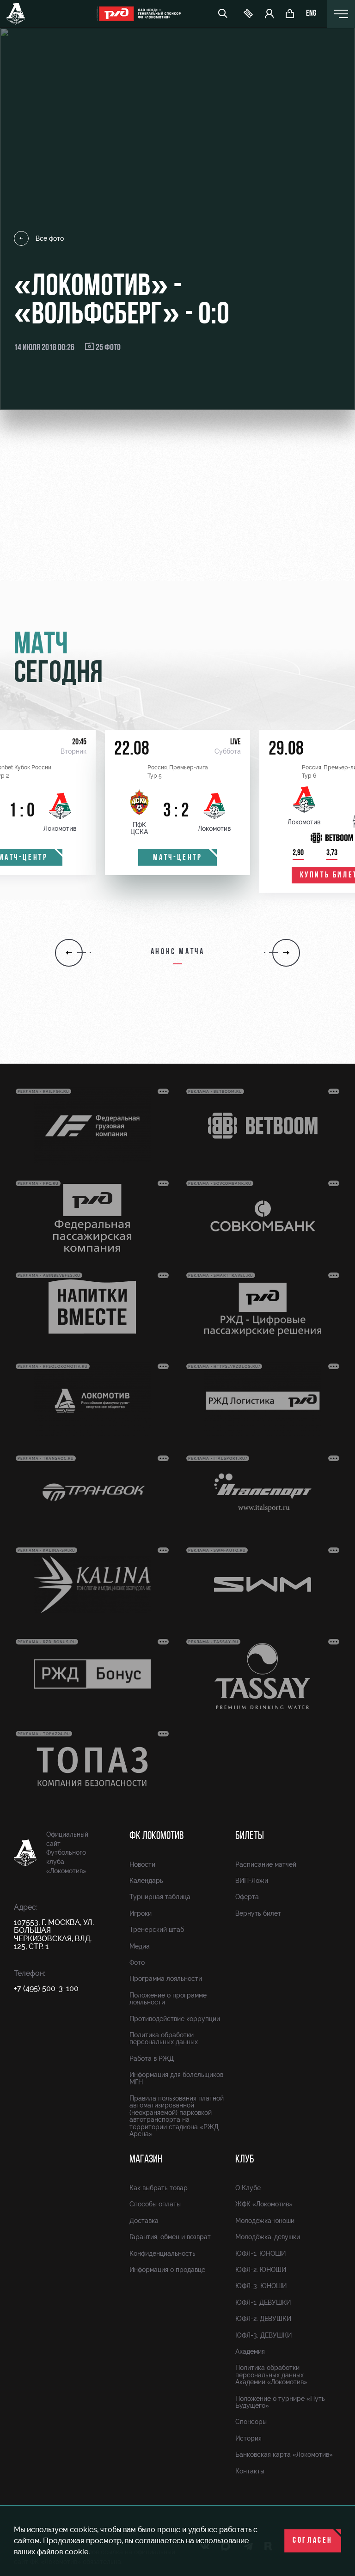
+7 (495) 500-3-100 (46, 1988)
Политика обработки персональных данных (164, 2038)
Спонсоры (251, 2422)
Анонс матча (178, 952)
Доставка (144, 2221)
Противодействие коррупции (175, 2019)
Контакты (250, 2471)
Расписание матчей (266, 1864)
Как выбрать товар (159, 2188)
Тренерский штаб (157, 1930)
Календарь (146, 1881)
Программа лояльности (166, 1979)
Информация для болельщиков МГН (176, 2078)
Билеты (250, 1836)
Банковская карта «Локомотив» (284, 2454)
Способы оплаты (155, 2204)
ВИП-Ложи (252, 1881)
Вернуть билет (258, 1913)
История (248, 2438)
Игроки (141, 1913)
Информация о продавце (167, 2270)
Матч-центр (178, 858)
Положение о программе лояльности (168, 1999)
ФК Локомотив (156, 1836)
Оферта (247, 1897)
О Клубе (248, 2188)
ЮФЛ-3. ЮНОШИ (261, 2286)
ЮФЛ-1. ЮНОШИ (260, 2253)
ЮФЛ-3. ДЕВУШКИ (263, 2335)
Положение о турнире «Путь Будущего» (280, 2402)
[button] (69, 953)
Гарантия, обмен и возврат (170, 2237)
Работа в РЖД (152, 2058)
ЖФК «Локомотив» (264, 2204)
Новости (142, 1864)
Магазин (146, 2160)
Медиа (140, 1946)
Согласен (313, 2541)
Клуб (245, 2160)
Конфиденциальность (162, 2253)
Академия (250, 2351)
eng (311, 14)
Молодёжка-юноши (265, 2221)
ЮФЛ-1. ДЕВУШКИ (263, 2302)
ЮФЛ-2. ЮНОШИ (261, 2270)
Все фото (50, 238)
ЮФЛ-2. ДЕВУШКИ (263, 2319)
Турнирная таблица (160, 1897)
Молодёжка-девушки (268, 2237)
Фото (137, 1962)
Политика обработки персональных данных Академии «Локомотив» (271, 2375)
